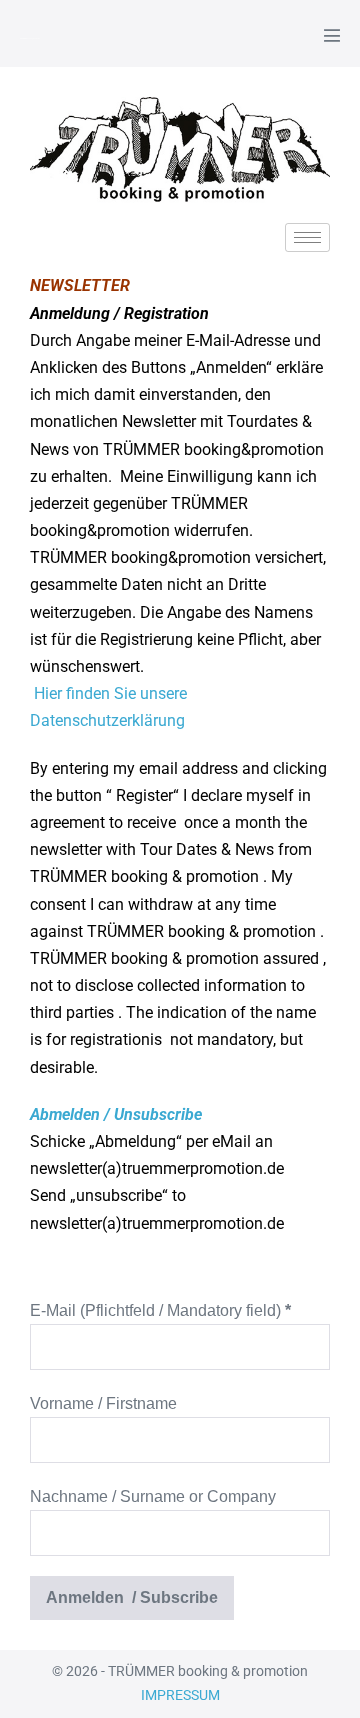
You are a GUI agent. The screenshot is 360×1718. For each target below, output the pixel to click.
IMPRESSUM (180, 1695)
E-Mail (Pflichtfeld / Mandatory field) (160, 1310)
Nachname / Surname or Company (153, 1496)
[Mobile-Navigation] (332, 35)
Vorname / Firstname (103, 1403)
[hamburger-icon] (307, 237)
